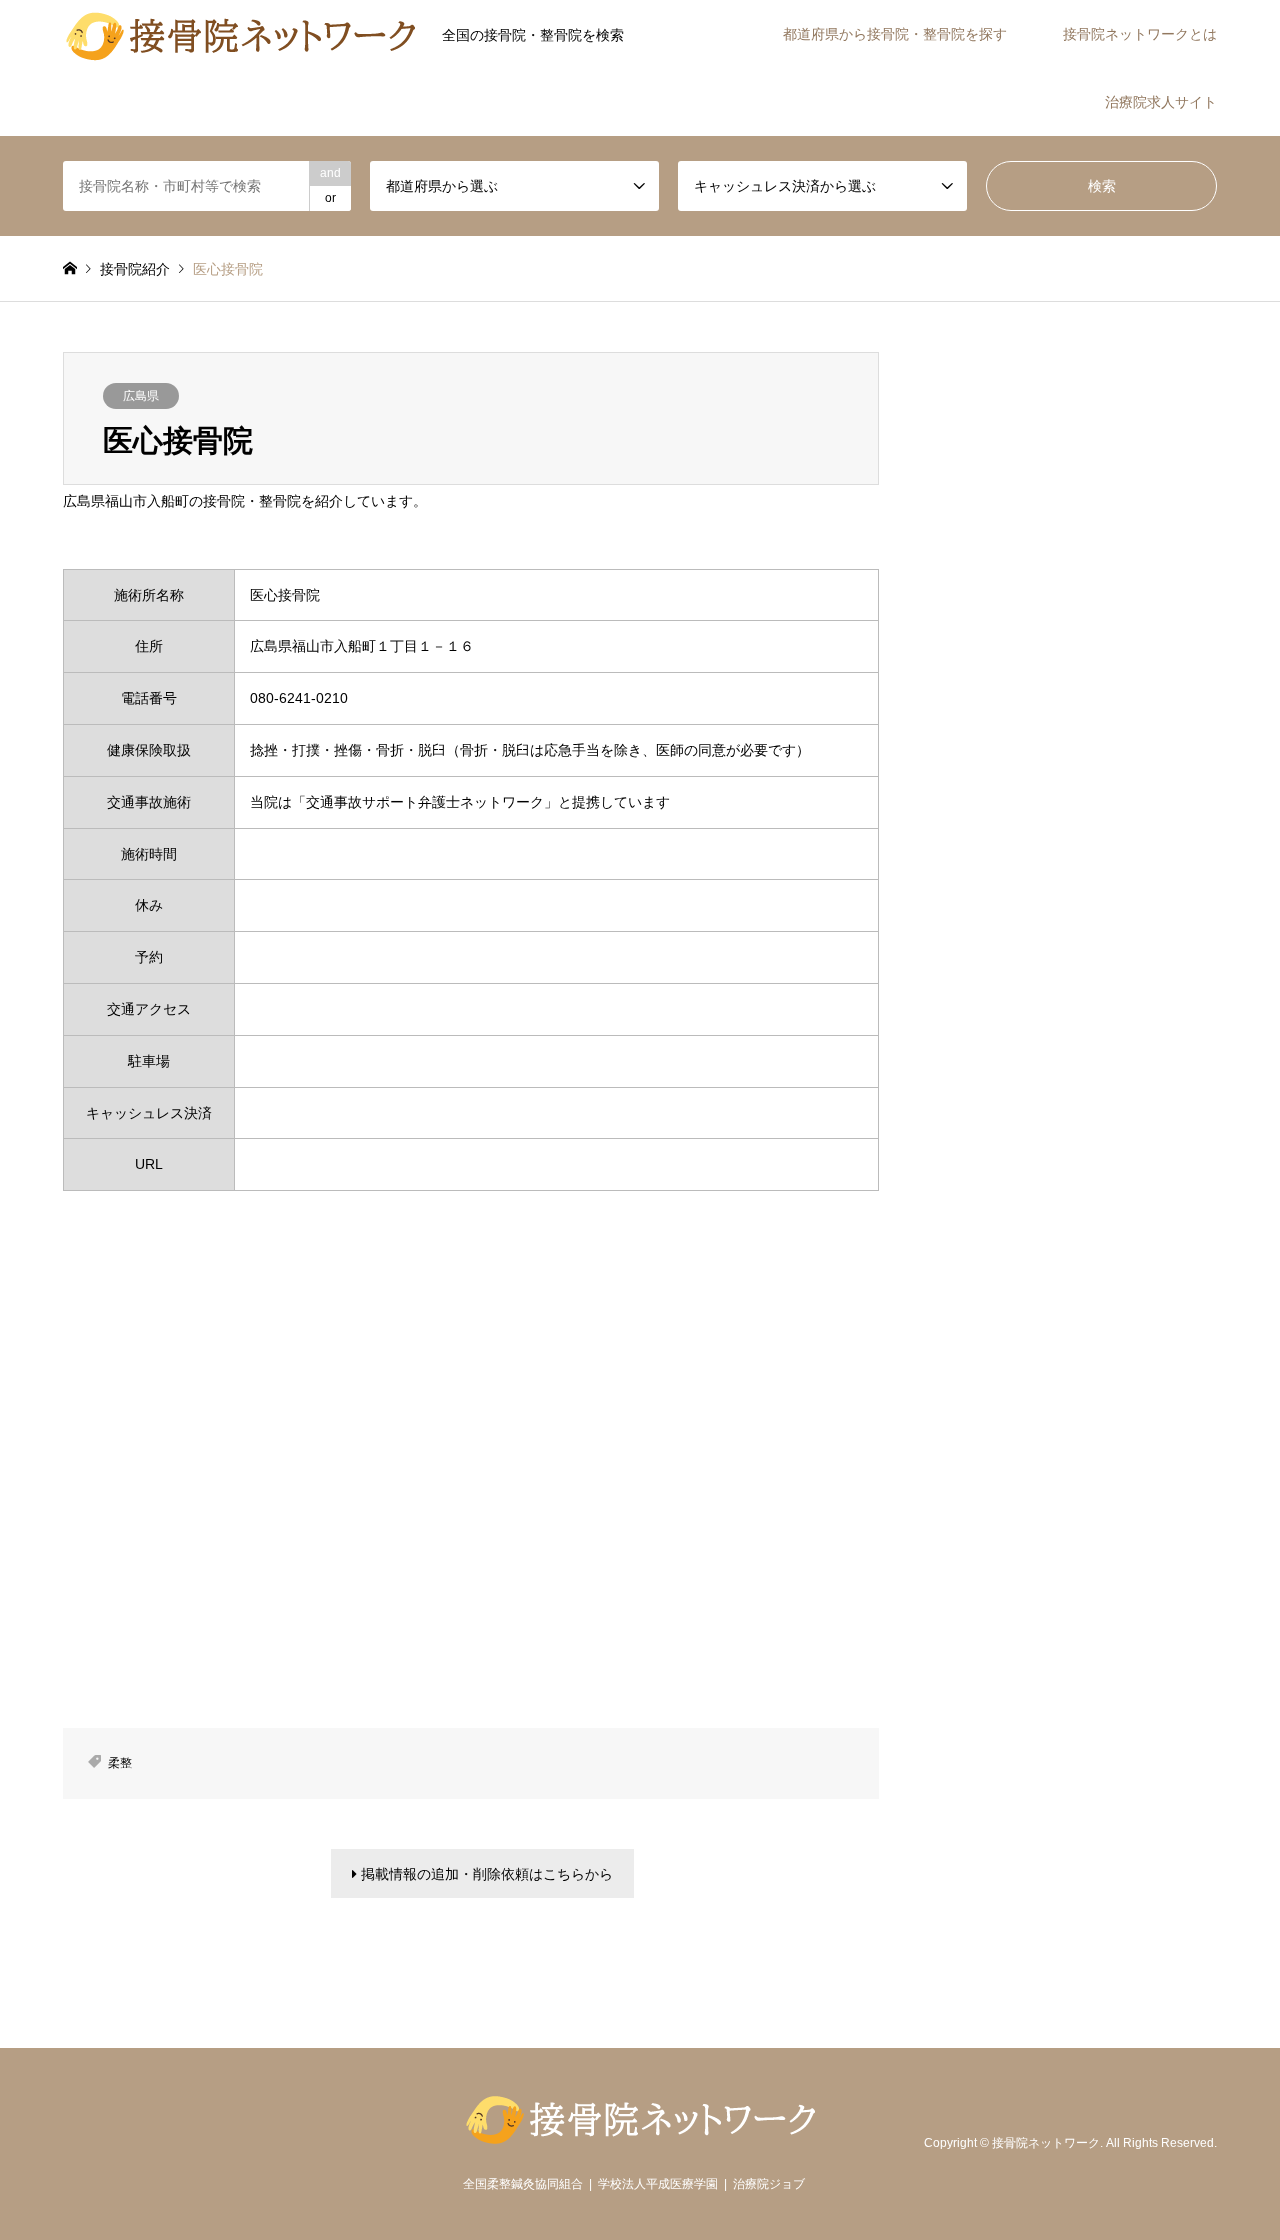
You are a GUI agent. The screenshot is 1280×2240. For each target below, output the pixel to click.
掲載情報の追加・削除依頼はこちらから (485, 1874)
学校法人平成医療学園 (658, 2184)
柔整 (120, 1763)
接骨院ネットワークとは (1140, 34)
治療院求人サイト (1161, 102)
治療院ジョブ (769, 2184)
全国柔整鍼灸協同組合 (523, 2184)
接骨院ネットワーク (1046, 2143)
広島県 (141, 396)
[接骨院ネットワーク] (240, 34)
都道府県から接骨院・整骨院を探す (895, 34)
